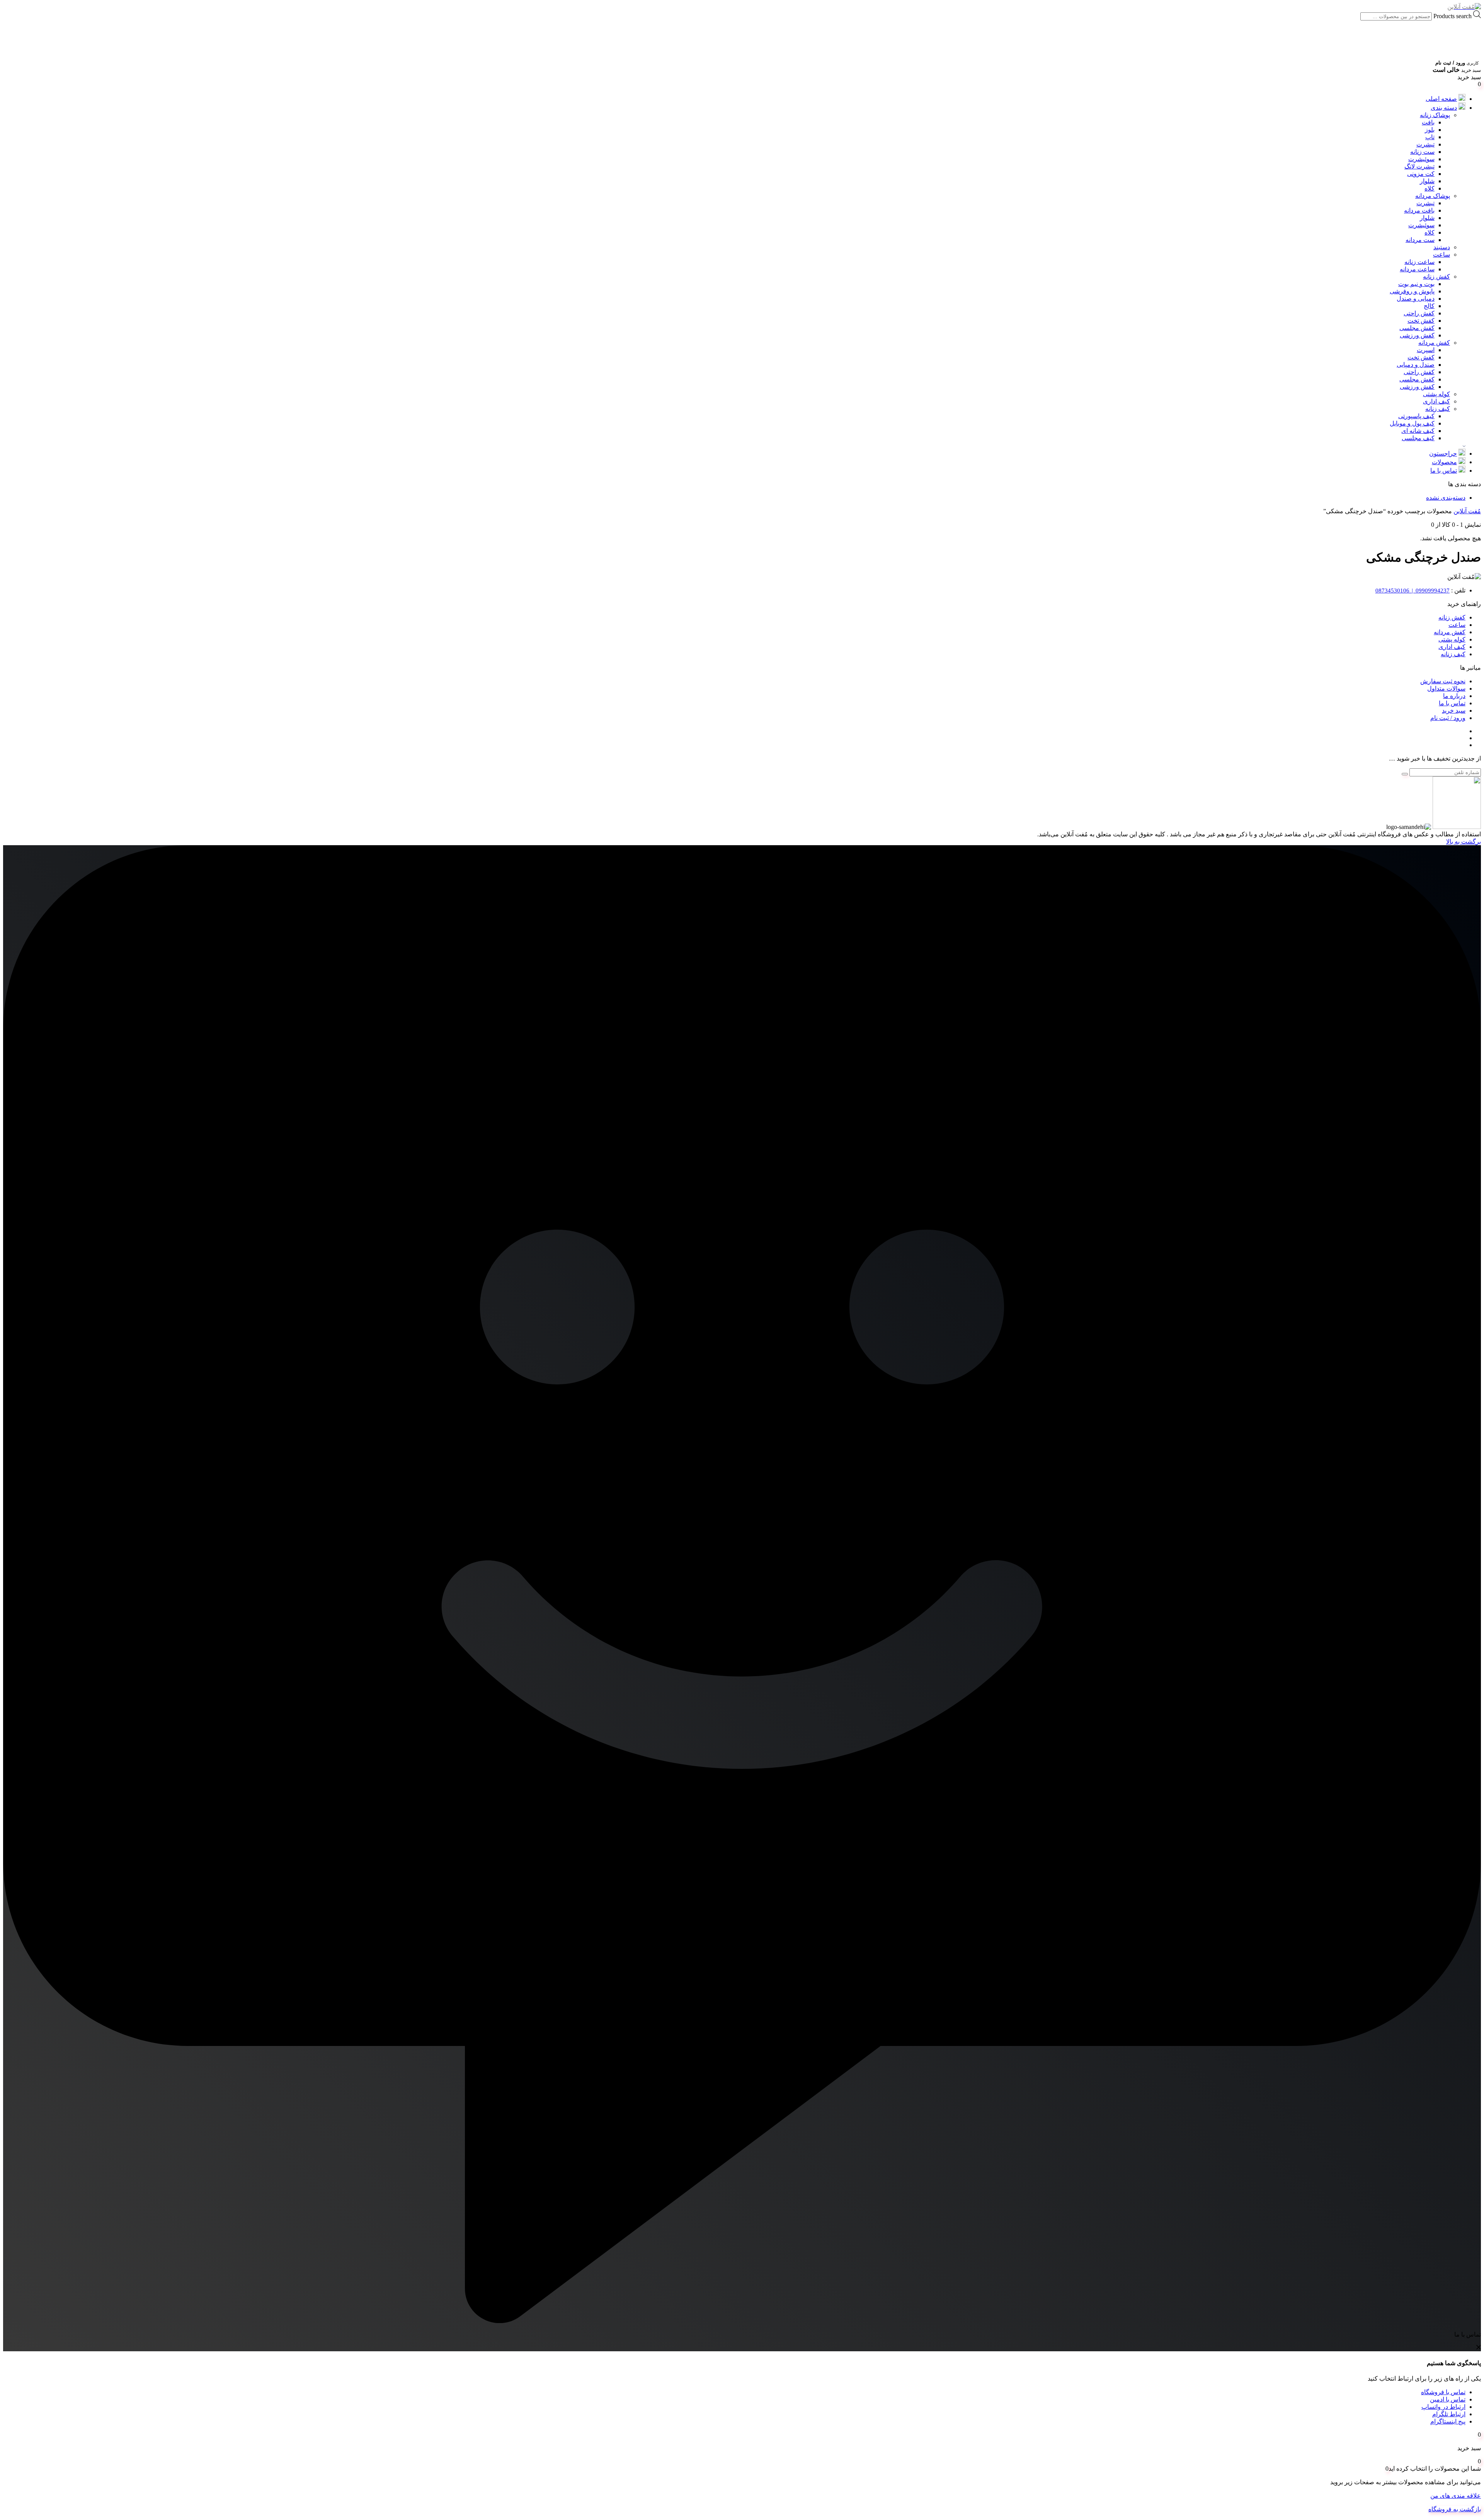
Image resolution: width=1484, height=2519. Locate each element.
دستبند (1442, 247)
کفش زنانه (1436, 277)
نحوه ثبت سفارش (1443, 681)
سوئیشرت (1421, 159)
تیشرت (1425, 144)
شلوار (1427, 181)
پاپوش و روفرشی (1412, 291)
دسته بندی (1444, 108)
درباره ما (1454, 696)
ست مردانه (1420, 240)
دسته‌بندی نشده (1446, 498)
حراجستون (1443, 454)
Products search (1452, 16)
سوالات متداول (1446, 688)
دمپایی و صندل (1416, 299)
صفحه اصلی (1441, 99)
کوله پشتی (1436, 394)
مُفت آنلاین (1467, 511)
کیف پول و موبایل (1412, 423)
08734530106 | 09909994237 (1413, 591)
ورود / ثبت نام (1448, 718)
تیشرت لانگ (1419, 166)
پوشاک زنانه (1435, 115)
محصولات (1444, 462)
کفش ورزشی (1417, 335)
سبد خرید (1454, 711)
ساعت (1441, 254)
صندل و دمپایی (1416, 365)
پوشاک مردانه (1433, 196)
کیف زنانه (1438, 409)
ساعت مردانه (1417, 269)
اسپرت (1426, 350)
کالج (1429, 306)
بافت (1428, 122)
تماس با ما (1444, 471)
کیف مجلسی (1418, 438)
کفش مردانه (1434, 343)
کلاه (1430, 188)
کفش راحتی (1419, 313)
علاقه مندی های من (1456, 2496)
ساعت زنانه (1419, 262)
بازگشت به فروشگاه (1455, 2509)
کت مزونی (1421, 174)
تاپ (1430, 137)
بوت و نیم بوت (1416, 284)
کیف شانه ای (1418, 431)
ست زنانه (1422, 152)
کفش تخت (1421, 321)
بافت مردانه (1419, 210)
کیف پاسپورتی (1416, 416)
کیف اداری (1436, 401)
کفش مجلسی (1417, 328)
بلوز (1430, 130)
